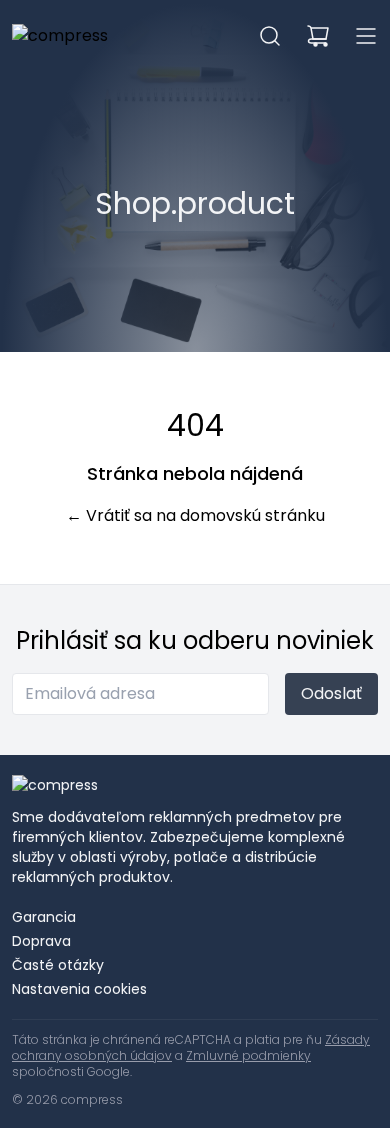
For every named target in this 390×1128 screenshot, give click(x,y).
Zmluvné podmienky (248, 1055)
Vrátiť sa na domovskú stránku (195, 515)
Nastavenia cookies (79, 989)
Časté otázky (58, 965)
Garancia (44, 917)
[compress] (60, 36)
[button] (270, 36)
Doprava (41, 941)
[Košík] (318, 36)
